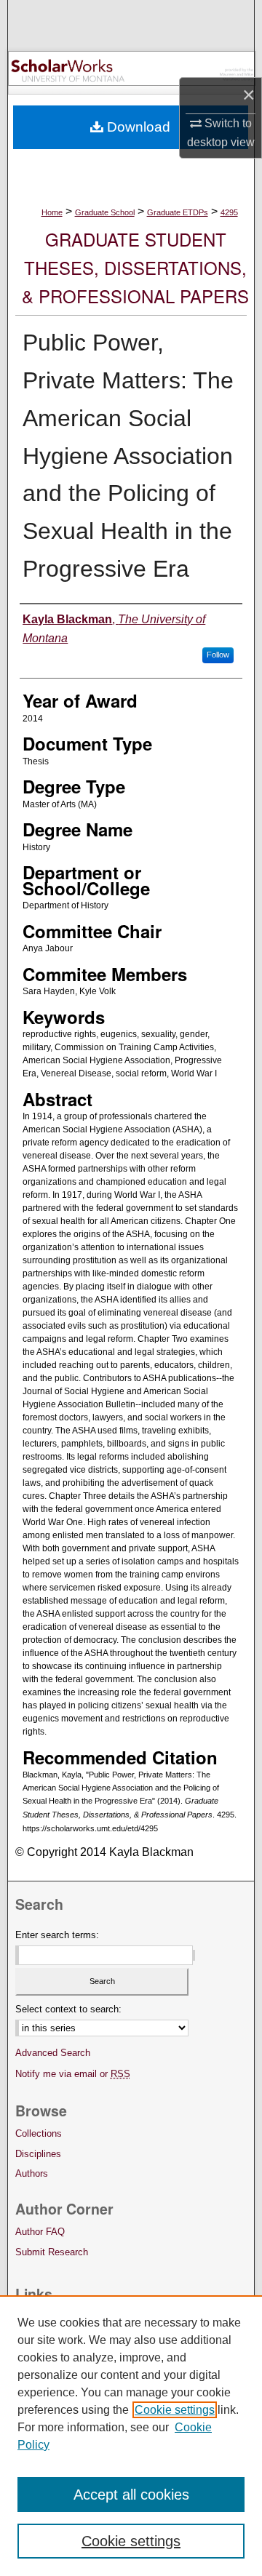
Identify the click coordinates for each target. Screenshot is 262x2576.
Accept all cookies (131, 2495)
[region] (131, 2436)
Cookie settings (175, 2410)
